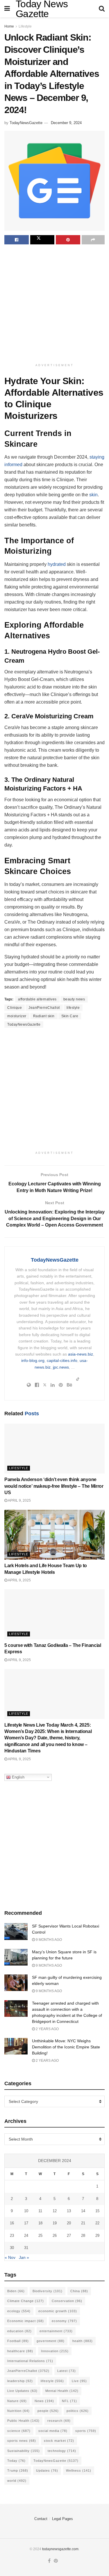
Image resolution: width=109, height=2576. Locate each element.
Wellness (79, 2470)
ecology (19, 2311)
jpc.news (61, 1367)
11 (40, 2211)
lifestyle (73, 1008)
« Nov (10, 2257)
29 (97, 2236)
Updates (47, 2470)
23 (12, 2236)
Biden (16, 2291)
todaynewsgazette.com (60, 2549)
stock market (59, 2441)
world (17, 2481)
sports (86, 2431)
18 (40, 2223)
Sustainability (24, 2451)
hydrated (57, 564)
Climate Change (26, 2301)
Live (79, 2381)
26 (55, 2236)
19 (55, 2223)
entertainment (56, 2331)
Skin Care (70, 1016)
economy (64, 2321)
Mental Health (62, 2391)
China (79, 2291)
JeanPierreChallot (44, 1008)
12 (55, 2211)
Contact (41, 2519)
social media (53, 2431)
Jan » (24, 2257)
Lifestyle (25, 26)
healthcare (20, 2351)
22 (97, 2223)
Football (18, 2341)
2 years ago (47, 2029)
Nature (17, 2401)
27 (69, 2236)
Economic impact (26, 2321)
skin (93, 495)
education (19, 2331)
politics (78, 2411)
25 (40, 2236)
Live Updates (22, 2391)
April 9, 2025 (19, 1500)
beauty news (74, 999)
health (83, 2341)
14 (83, 2211)
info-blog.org (33, 1360)
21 (83, 2223)
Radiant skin (44, 1016)
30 (12, 2248)
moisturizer (17, 1016)
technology (62, 2451)
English (18, 1777)
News (44, 2401)
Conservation (67, 2301)
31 (26, 2248)
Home (9, 26)
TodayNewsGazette (26, 123)
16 (12, 2223)
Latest (67, 2371)
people (48, 2411)
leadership (20, 2381)
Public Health (23, 2421)
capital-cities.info (62, 1360)
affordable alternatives (37, 999)
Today (16, 2461)
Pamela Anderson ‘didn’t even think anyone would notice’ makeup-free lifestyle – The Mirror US (54, 1486)
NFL (69, 2401)
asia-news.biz (81, 1354)
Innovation (55, 2351)
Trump (18, 2470)
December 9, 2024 (66, 123)
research (59, 2421)
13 (69, 2211)
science (19, 2431)
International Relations (30, 2361)
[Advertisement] (54, 305)
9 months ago (48, 1940)
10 (26, 2211)
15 (97, 2211)
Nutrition (18, 2411)
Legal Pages (62, 2519)
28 (83, 2236)
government (51, 2341)
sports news (22, 2441)
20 (69, 2223)
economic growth (58, 2311)
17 (26, 2223)
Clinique (15, 1008)
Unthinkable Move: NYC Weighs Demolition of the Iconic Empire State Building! (66, 2047)
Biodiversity (48, 2291)
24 (26, 2236)
